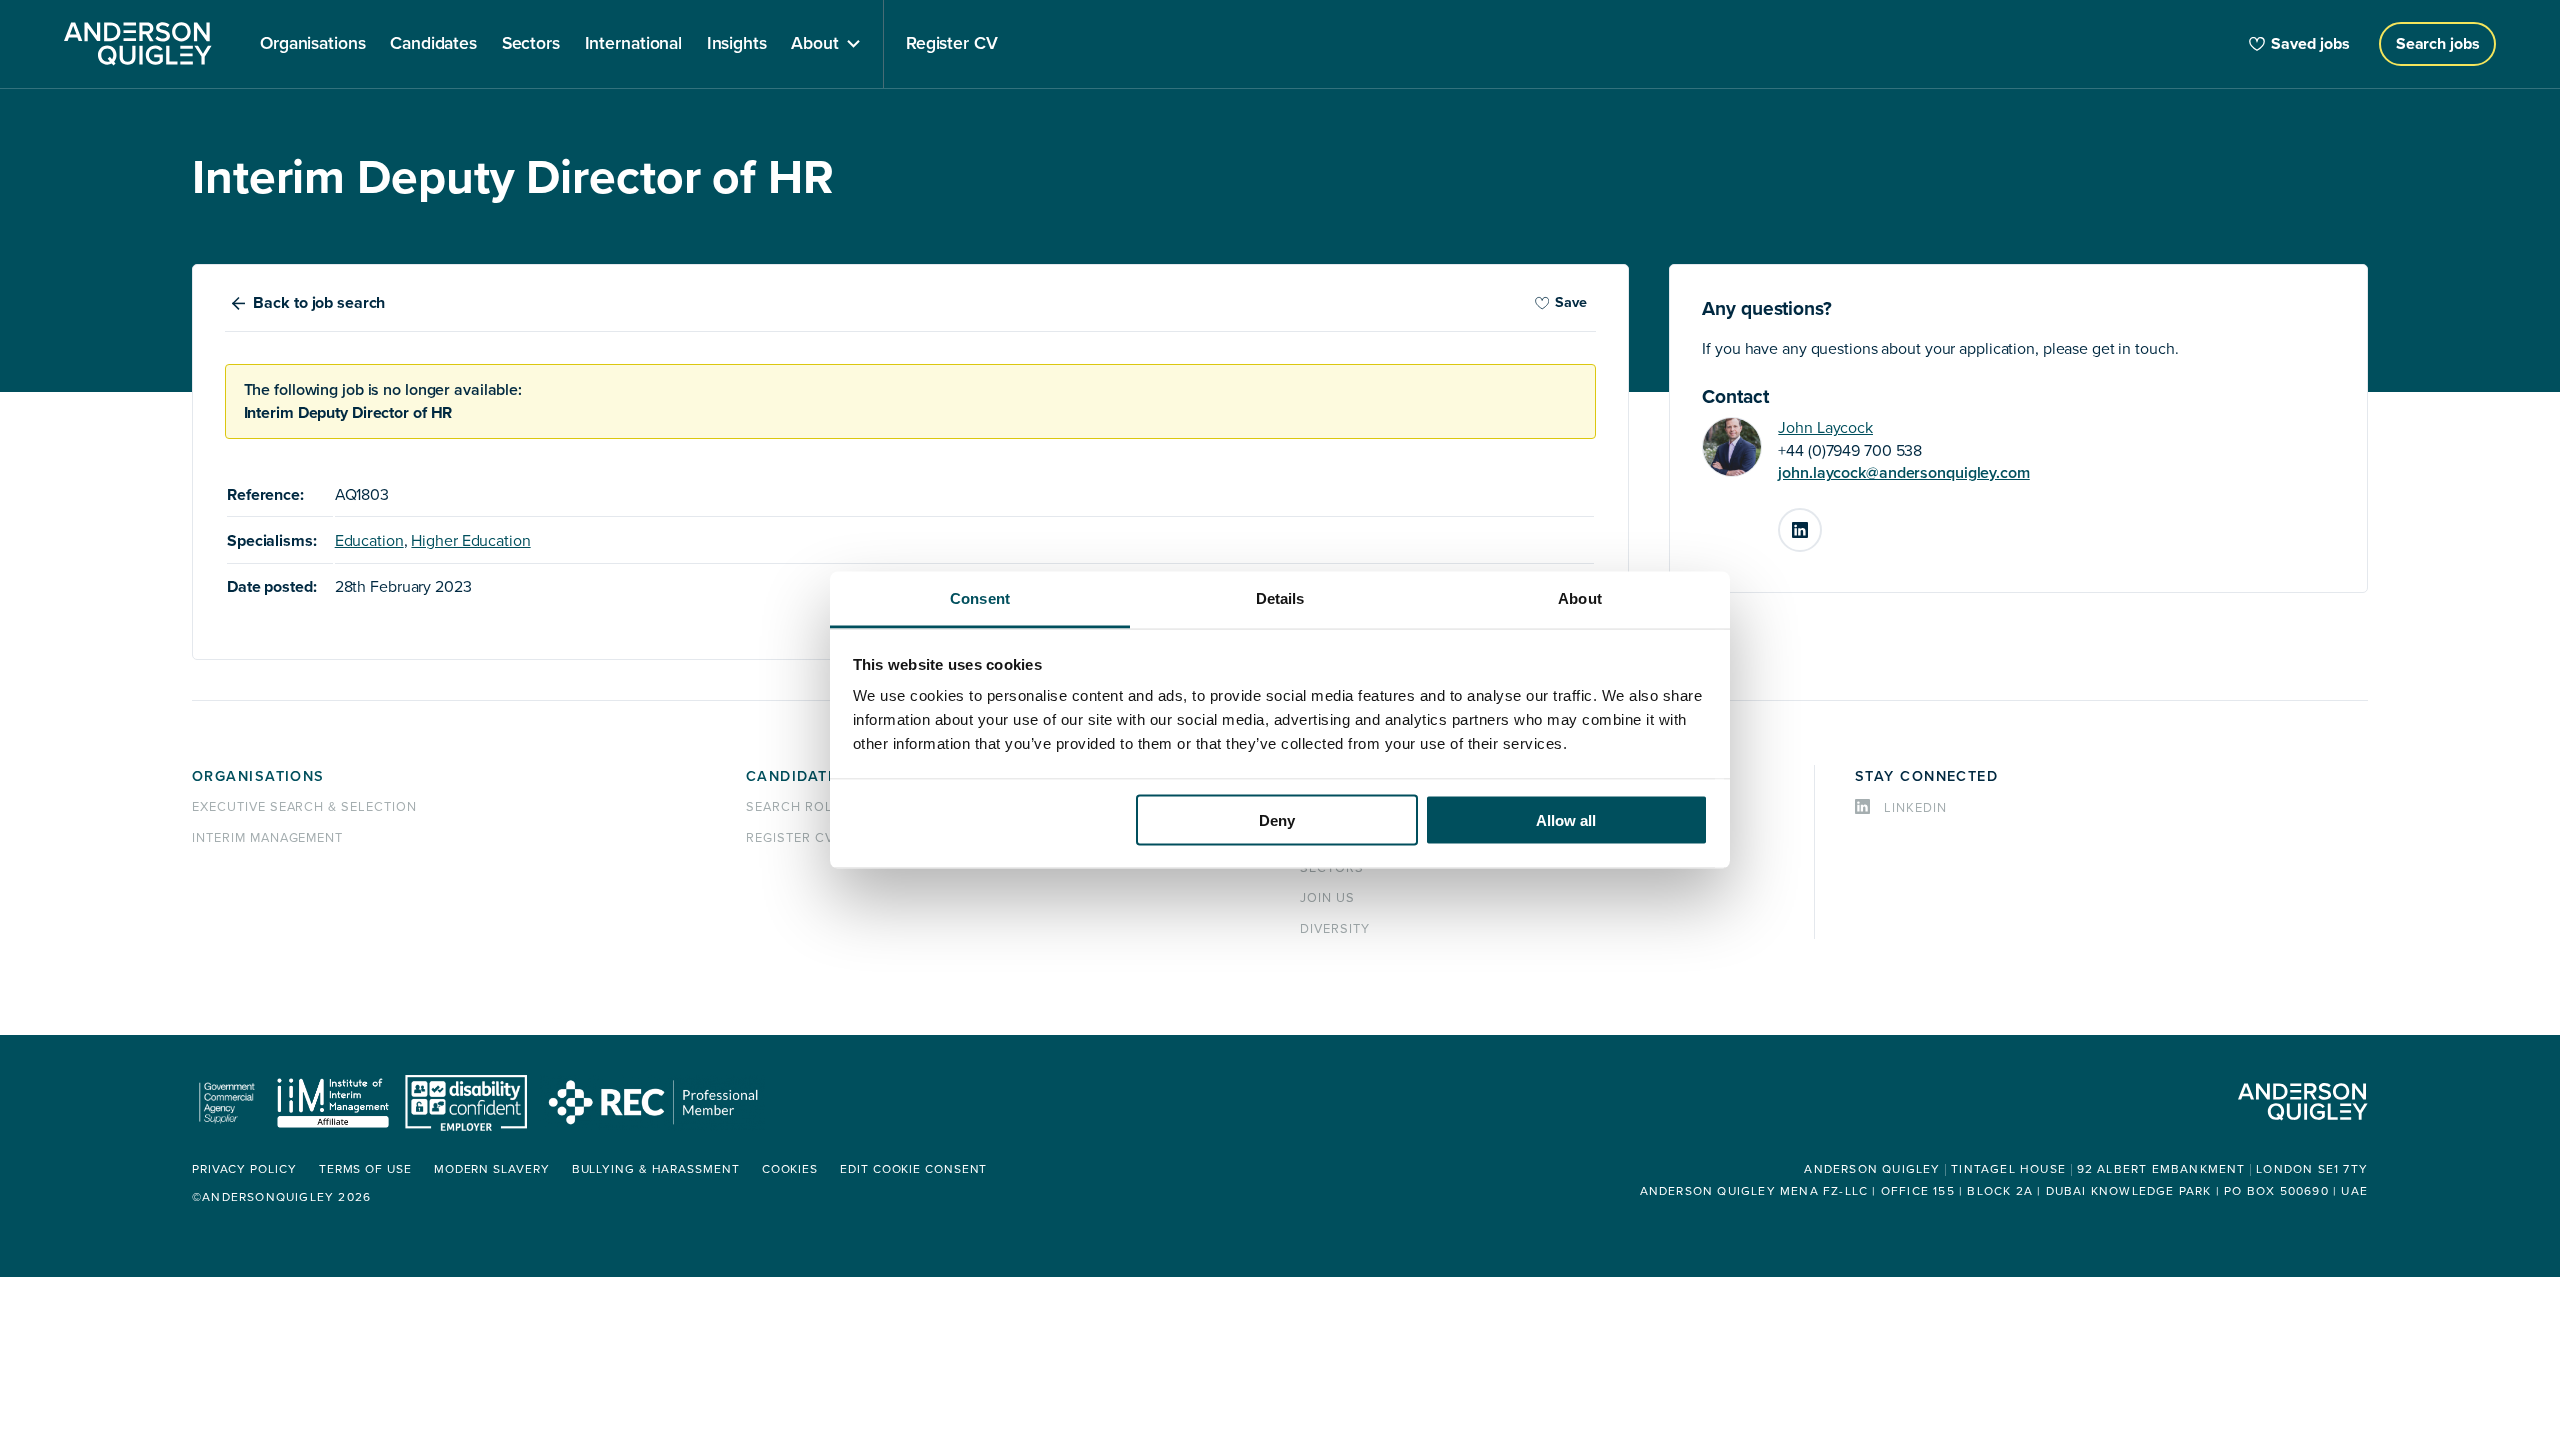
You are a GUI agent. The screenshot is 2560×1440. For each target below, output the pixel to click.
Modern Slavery (492, 1169)
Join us (1327, 898)
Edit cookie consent (913, 1169)
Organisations (258, 776)
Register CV (790, 838)
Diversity (1335, 929)
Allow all (1566, 819)
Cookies (790, 1169)
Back (319, 303)
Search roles (798, 807)
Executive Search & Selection (304, 807)
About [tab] (1580, 598)
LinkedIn (1821, 522)
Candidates (796, 776)
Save (1571, 302)
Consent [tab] (980, 598)
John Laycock (1825, 428)
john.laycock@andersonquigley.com (1903, 473)
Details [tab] (1280, 598)
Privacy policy (244, 1169)
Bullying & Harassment (656, 1169)
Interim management (267, 838)
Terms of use (365, 1169)
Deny (1277, 819)
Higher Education (470, 541)
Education (369, 541)
